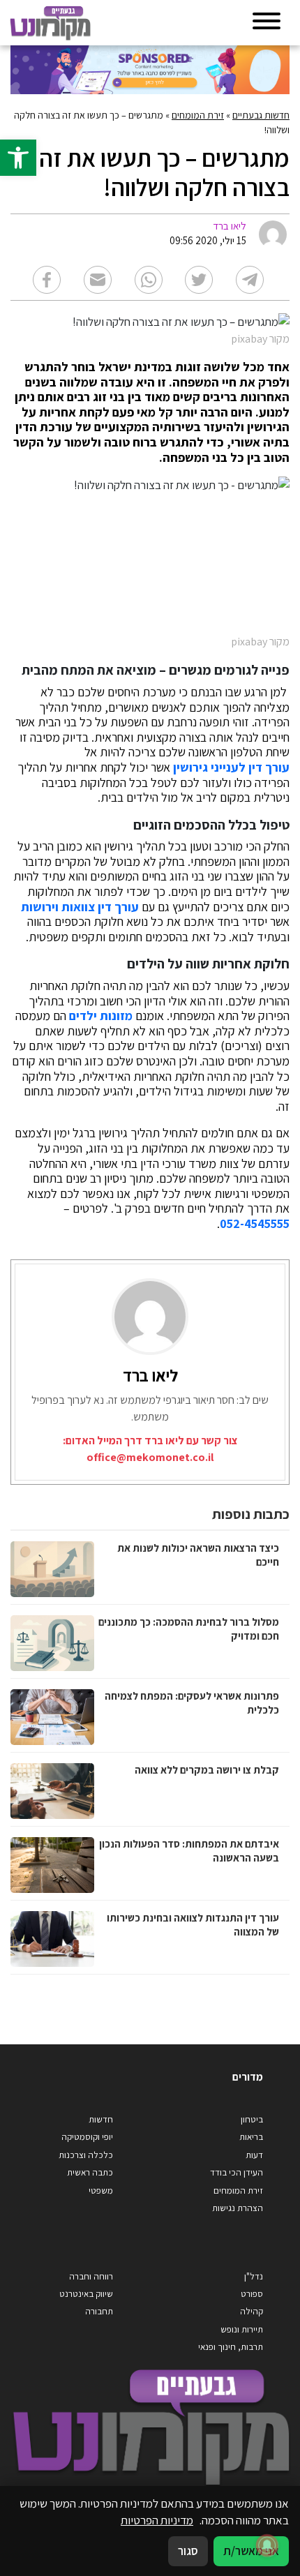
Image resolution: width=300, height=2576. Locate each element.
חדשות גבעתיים (261, 115)
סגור (188, 2551)
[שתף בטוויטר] (199, 280)
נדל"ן (254, 2276)
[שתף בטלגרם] (250, 280)
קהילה (252, 2311)
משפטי (101, 2191)
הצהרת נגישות (238, 2208)
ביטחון (252, 2119)
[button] (18, 158)
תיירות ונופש (242, 2329)
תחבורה (99, 2311)
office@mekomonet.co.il (150, 1457)
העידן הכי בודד (237, 2172)
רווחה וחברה (91, 2276)
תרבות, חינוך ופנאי (231, 2347)
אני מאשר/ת (251, 2551)
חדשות (101, 2119)
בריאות (251, 2137)
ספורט (252, 2294)
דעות (254, 2155)
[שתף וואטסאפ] (149, 280)
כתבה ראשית (90, 2172)
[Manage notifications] (267, 2545)
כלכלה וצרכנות (86, 2155)
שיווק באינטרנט (86, 2294)
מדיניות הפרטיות (157, 2520)
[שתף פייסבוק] (47, 280)
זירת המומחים (198, 115)
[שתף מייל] (98, 280)
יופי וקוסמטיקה (87, 2137)
